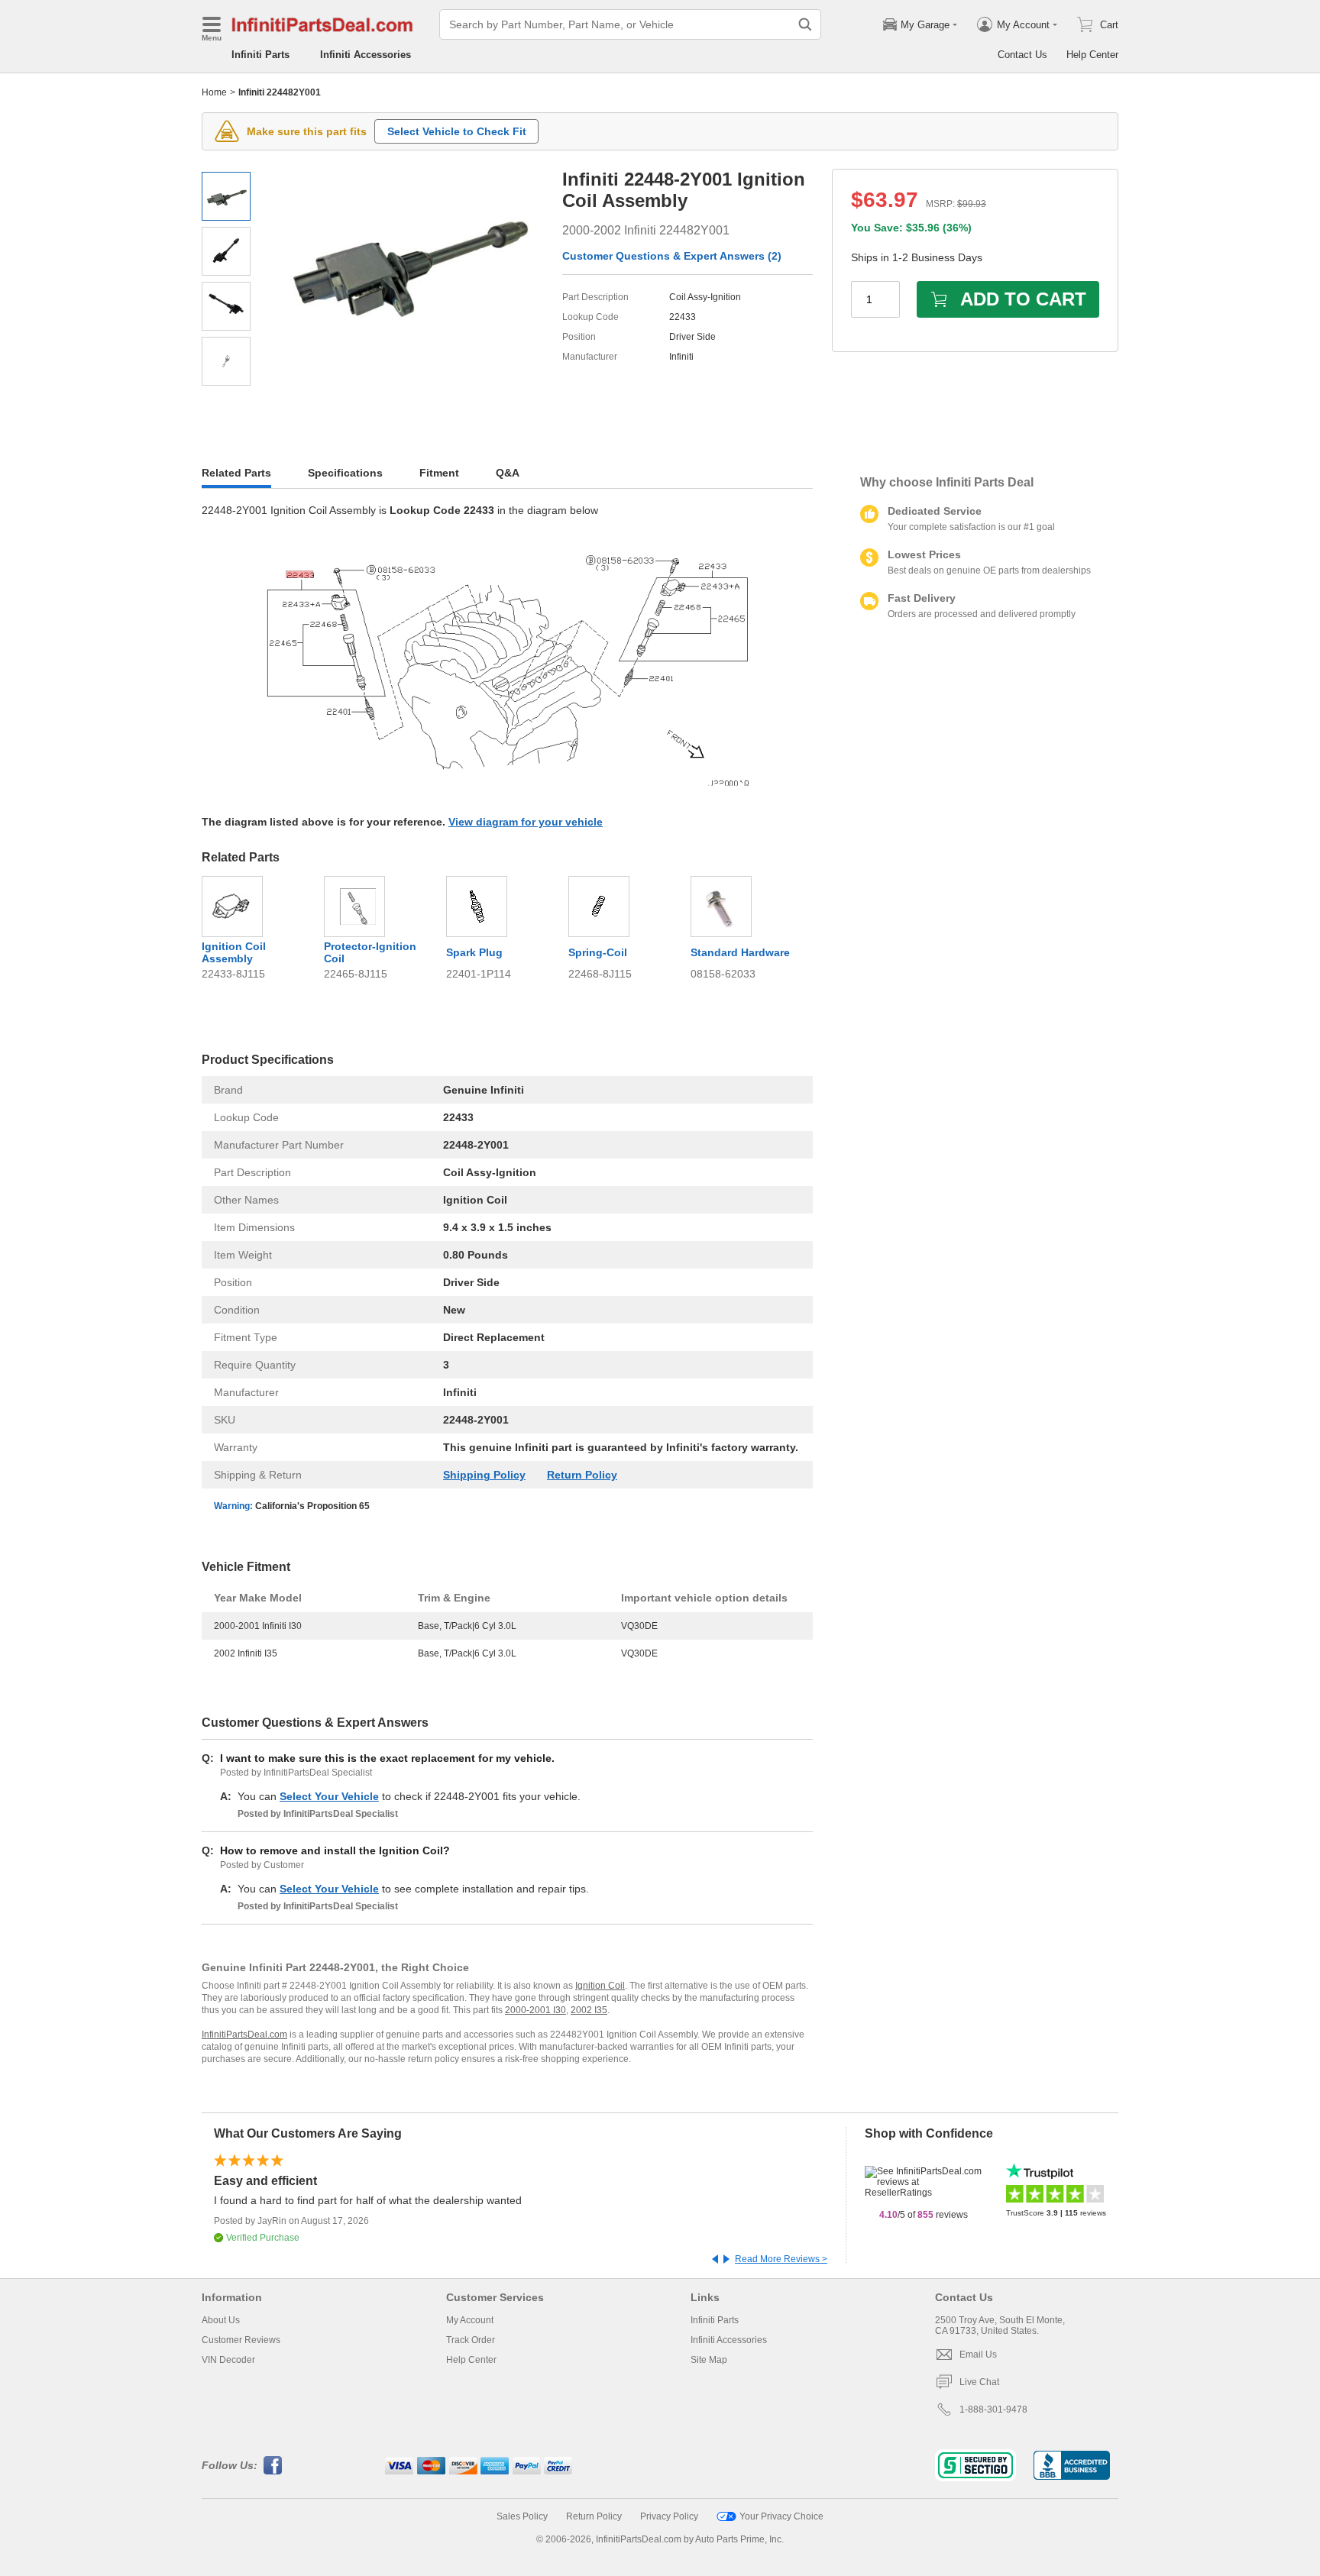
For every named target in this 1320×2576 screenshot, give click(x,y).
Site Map (709, 2360)
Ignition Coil (600, 1986)
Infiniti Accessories (366, 55)
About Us (221, 2320)
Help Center (1092, 55)
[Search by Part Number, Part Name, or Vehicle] (805, 24)
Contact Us (1022, 55)
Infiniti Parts (260, 55)
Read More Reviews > (781, 2259)
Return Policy (582, 1475)
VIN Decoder (228, 2360)
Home (214, 92)
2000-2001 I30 (535, 2010)
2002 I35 (589, 2010)
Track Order (471, 2340)
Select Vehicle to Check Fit (457, 131)
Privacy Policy (669, 2516)
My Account (470, 2320)
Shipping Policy (484, 1475)
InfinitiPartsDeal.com (244, 2035)
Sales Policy (522, 2516)
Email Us (978, 2355)
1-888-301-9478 (993, 2410)
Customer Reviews (241, 2340)
